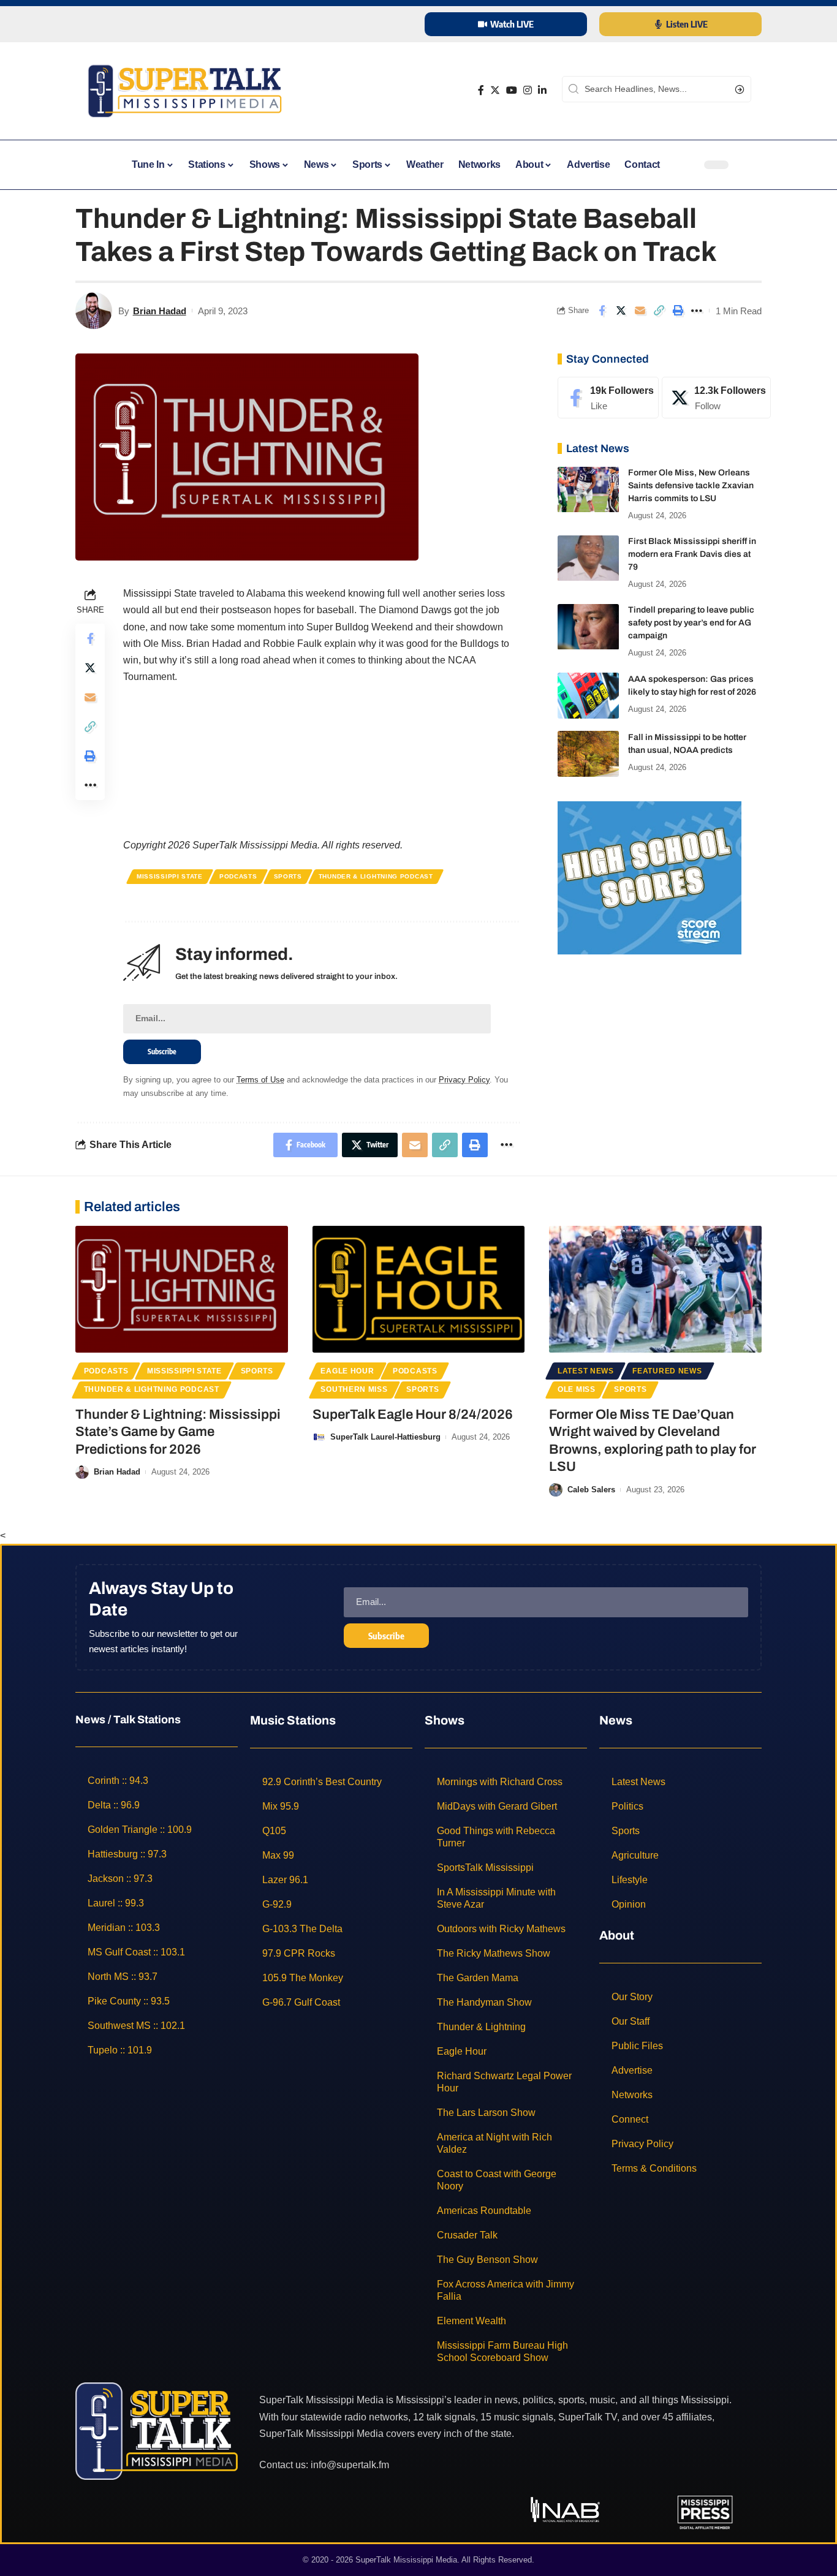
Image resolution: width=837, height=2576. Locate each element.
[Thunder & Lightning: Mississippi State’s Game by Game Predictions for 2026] (182, 1290)
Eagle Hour (347, 1371)
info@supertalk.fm (350, 2465)
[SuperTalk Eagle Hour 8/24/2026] (419, 1290)
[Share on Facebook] (602, 311)
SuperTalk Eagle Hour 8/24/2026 (413, 1415)
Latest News (586, 1371)
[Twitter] (495, 90)
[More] (697, 311)
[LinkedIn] (542, 90)
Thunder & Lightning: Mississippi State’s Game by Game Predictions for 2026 (178, 1432)
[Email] (640, 311)
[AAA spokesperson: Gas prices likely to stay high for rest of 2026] (588, 696)
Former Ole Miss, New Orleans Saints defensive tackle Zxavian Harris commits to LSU (691, 486)
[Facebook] (481, 90)
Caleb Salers (591, 1490)
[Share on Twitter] (621, 311)
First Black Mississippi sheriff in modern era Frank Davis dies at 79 (692, 555)
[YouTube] (512, 90)
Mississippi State (170, 876)
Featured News (667, 1371)
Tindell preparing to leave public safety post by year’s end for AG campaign (691, 623)
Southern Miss (354, 1389)
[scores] (650, 877)
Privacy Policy (464, 1080)
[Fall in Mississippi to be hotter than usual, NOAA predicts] (588, 754)
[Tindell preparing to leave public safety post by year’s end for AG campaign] (588, 627)
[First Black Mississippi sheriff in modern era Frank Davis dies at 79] (588, 558)
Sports (288, 876)
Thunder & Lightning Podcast (376, 876)
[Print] (678, 311)
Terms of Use (260, 1080)
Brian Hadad (160, 311)
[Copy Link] (659, 311)
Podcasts (238, 876)
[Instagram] (528, 90)
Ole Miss (577, 1389)
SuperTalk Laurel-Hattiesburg (385, 1437)
